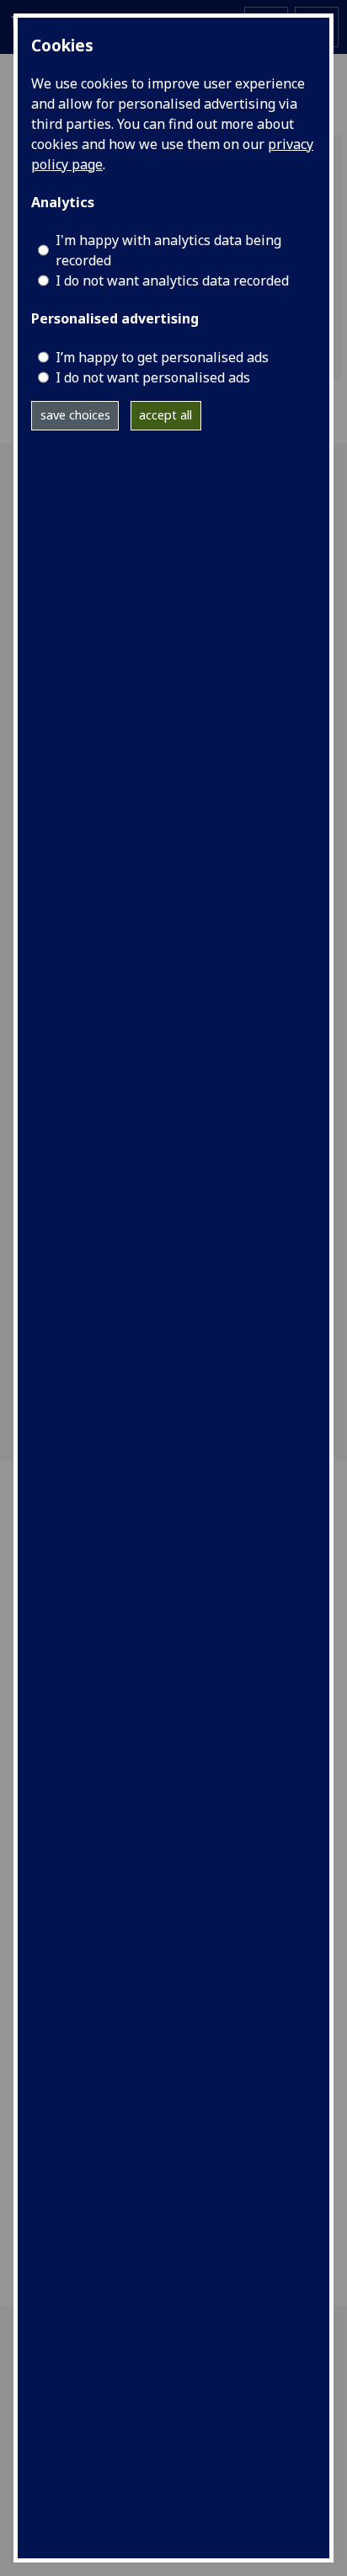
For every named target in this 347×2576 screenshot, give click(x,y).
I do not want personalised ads (153, 377)
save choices (75, 415)
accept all (165, 415)
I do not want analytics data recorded (172, 281)
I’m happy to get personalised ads (162, 357)
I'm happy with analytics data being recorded (168, 250)
